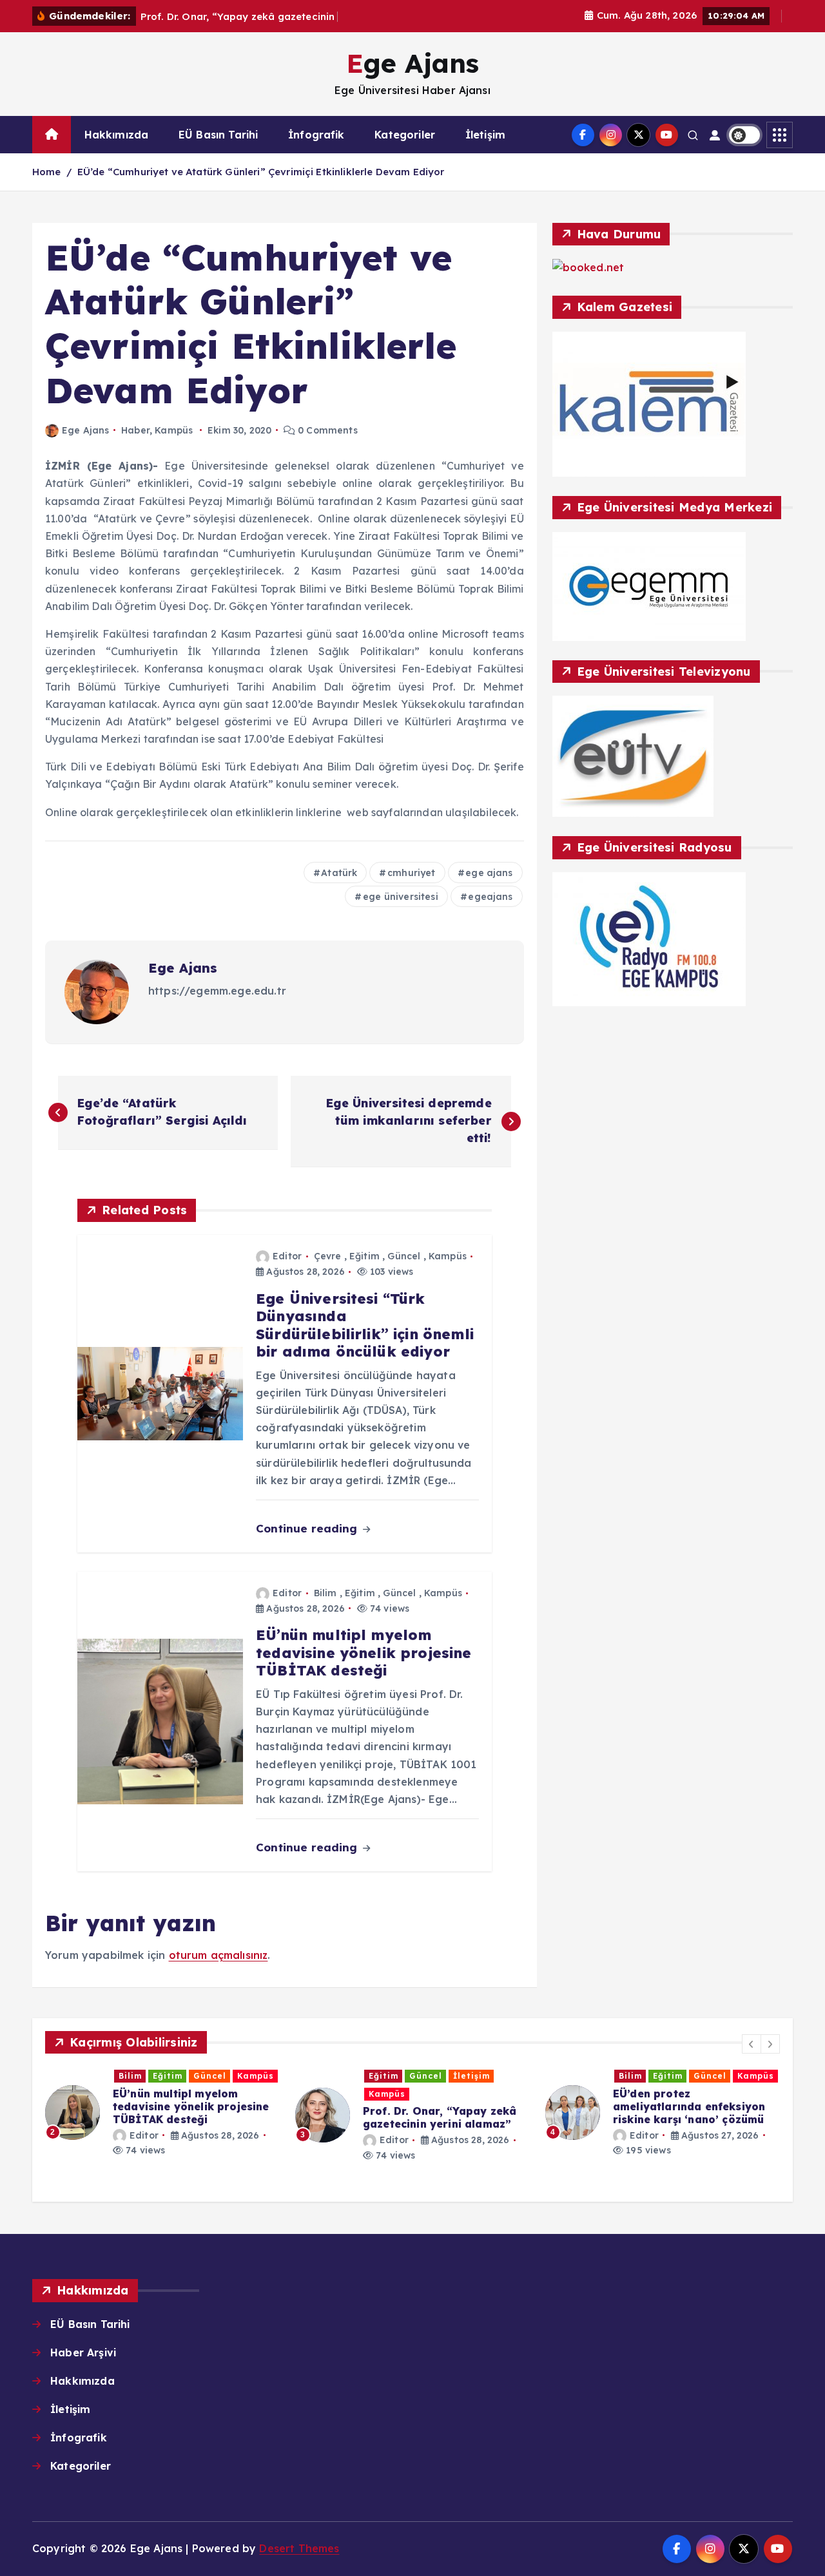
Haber (135, 430)
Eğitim (364, 1256)
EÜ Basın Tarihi (218, 135)
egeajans (490, 897)
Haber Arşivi (83, 2352)
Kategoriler (405, 135)
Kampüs (174, 430)
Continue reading (308, 1528)
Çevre (328, 1256)
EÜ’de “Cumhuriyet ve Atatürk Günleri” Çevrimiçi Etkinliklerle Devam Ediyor (261, 172)
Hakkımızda (117, 135)
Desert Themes (299, 2548)
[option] (162, 2113)
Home (47, 172)
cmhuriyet (411, 873)
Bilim (325, 1593)
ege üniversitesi (401, 897)
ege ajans (489, 873)
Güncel (404, 1256)
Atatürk (339, 873)
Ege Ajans (85, 430)
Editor (287, 1256)
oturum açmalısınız (218, 1955)
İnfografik (316, 135)
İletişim (485, 135)
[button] (752, 2044)
